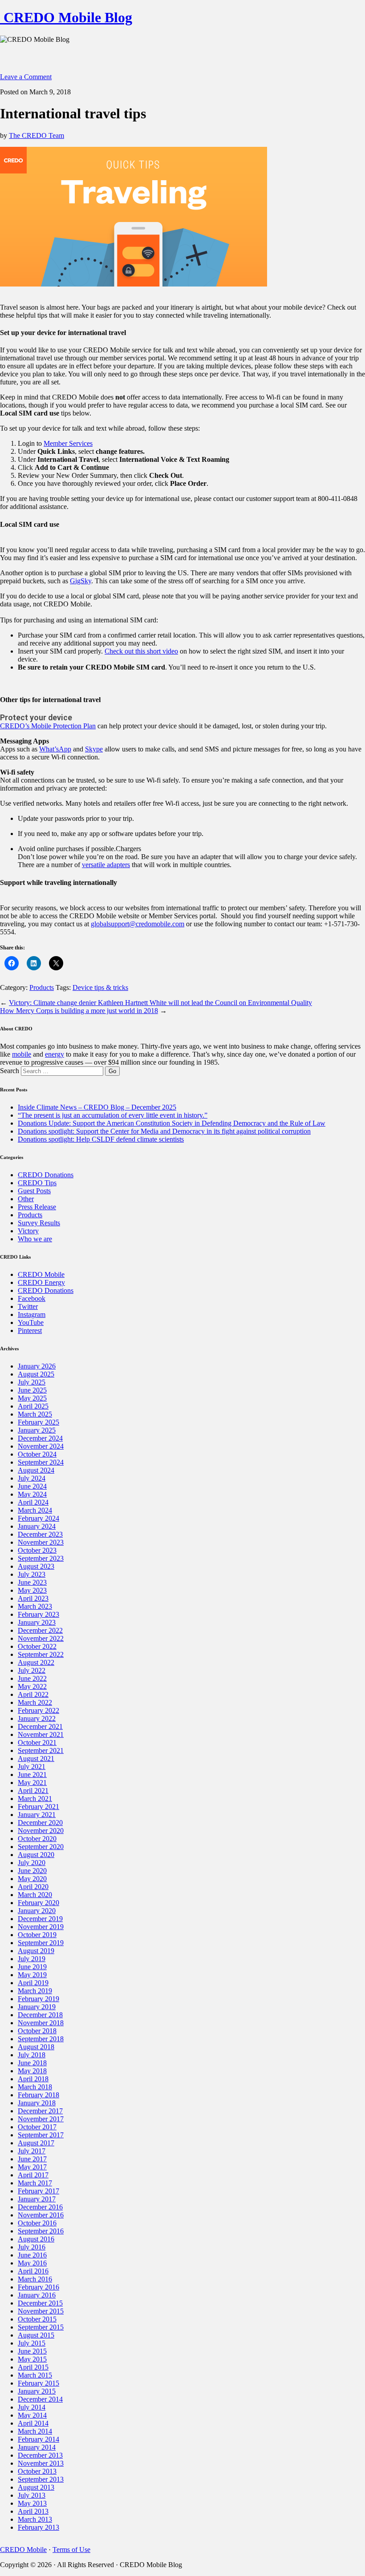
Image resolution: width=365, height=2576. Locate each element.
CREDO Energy (41, 1282)
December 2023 (40, 1534)
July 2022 (32, 1670)
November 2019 (41, 1927)
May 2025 (32, 1398)
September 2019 (41, 1943)
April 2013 (33, 2511)
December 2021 (40, 1726)
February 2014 (39, 2439)
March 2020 (35, 1895)
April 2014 (33, 2423)
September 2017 (41, 2135)
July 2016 (32, 2247)
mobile (22, 1054)
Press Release (37, 1207)
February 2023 (39, 1614)
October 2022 (37, 1646)
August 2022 (36, 1662)
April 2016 (33, 2271)
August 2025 (36, 1374)
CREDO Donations (46, 1175)
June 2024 (32, 1486)
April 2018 (33, 2079)
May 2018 (32, 2071)
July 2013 (32, 2495)
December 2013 (40, 2455)
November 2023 (41, 1542)
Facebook (32, 1298)
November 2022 (41, 1638)
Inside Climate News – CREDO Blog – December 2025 (97, 1107)
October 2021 (37, 1742)
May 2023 (32, 1590)
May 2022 (32, 1686)
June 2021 (32, 1775)
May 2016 (32, 2263)
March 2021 (35, 1799)
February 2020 (39, 1903)
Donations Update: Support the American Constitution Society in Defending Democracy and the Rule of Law (172, 1123)
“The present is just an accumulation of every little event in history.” (113, 1115)
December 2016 (40, 2207)
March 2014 (35, 2431)
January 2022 (37, 1718)
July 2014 (32, 2407)
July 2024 (32, 1478)
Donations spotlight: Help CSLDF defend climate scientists (101, 1139)
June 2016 (32, 2255)
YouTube (31, 1322)
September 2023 (41, 1558)
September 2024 (41, 1462)
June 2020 (32, 1871)
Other (26, 1199)
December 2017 (40, 2111)
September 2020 (41, 1847)
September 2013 (41, 2479)
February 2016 (39, 2287)
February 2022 (39, 1710)
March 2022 (35, 1702)
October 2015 (37, 2319)
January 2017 (37, 2199)
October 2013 (37, 2471)
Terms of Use (71, 2550)
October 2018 (37, 2031)
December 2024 (40, 1438)
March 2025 (35, 1414)
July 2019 (32, 1959)
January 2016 (37, 2295)
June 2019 (32, 1967)
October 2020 (37, 1839)
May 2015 (32, 2359)
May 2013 (32, 2503)
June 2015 (32, 2351)
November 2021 (41, 1734)
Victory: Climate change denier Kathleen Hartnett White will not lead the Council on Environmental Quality (160, 1003)
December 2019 (40, 1919)
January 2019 (37, 2007)
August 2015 (36, 2335)
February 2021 (39, 1807)
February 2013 (39, 2527)
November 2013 (41, 2463)
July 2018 (32, 2055)
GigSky (81, 581)
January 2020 (37, 1911)
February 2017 (39, 2191)
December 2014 (40, 2399)
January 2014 (37, 2447)
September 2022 (41, 1654)
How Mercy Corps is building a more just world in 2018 (79, 1011)
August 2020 (36, 1855)
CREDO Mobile (41, 1274)
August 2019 (36, 1951)
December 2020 (40, 1823)
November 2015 (41, 2311)
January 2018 (37, 2103)
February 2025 (39, 1422)
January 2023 (37, 1622)
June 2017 (32, 2159)
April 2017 (33, 2175)
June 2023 (32, 1582)
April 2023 (33, 1598)
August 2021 (36, 1758)
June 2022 (32, 1678)
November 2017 (41, 2119)
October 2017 (37, 2127)
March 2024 (35, 1510)
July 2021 (32, 1766)
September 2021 (41, 1750)
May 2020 (32, 1879)
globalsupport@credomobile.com (138, 924)
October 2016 (37, 2223)
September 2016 (41, 2231)
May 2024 (32, 1494)
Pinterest (30, 1330)
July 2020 (32, 1863)
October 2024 (37, 1454)
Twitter (28, 1306)
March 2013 (35, 2519)
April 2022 (33, 1694)
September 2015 (41, 2327)
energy (55, 1054)
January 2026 (37, 1366)
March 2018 (35, 2087)
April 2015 (33, 2367)
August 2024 (36, 1470)
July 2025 (32, 1382)
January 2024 (37, 1526)
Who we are (35, 1239)
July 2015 (32, 2343)
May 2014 (32, 2415)
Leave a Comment (26, 77)
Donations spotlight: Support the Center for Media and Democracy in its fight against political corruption (164, 1131)
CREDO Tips (37, 1183)
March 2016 (35, 2279)
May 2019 (32, 1975)
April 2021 (33, 1791)
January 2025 (37, 1430)
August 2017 (36, 2143)
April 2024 (33, 1502)
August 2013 (36, 2487)
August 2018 (36, 2047)
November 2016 (41, 2215)
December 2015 (40, 2303)
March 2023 (35, 1606)
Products (42, 987)
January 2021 (37, 1815)
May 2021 (32, 1783)
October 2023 (37, 1550)
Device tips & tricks (100, 987)
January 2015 (37, 2391)
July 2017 (32, 2151)
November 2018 (41, 2023)
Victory (28, 1231)
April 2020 (33, 1887)
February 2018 (39, 2095)
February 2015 (39, 2383)
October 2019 (37, 1935)
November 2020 (41, 1831)
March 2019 (35, 1991)
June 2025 (32, 1390)
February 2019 (39, 1999)
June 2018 (32, 2063)
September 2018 (41, 2039)
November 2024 (41, 1446)
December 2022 (40, 1630)
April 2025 (33, 1406)
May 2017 (32, 2167)
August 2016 (36, 2239)
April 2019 (33, 1983)
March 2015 (35, 2375)
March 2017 (35, 2183)
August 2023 (36, 1566)
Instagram (32, 1314)
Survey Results (39, 1223)
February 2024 (39, 1518)
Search (10, 1071)
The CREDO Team (36, 135)
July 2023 (32, 1574)
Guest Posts (34, 1191)
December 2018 (40, 2015)
